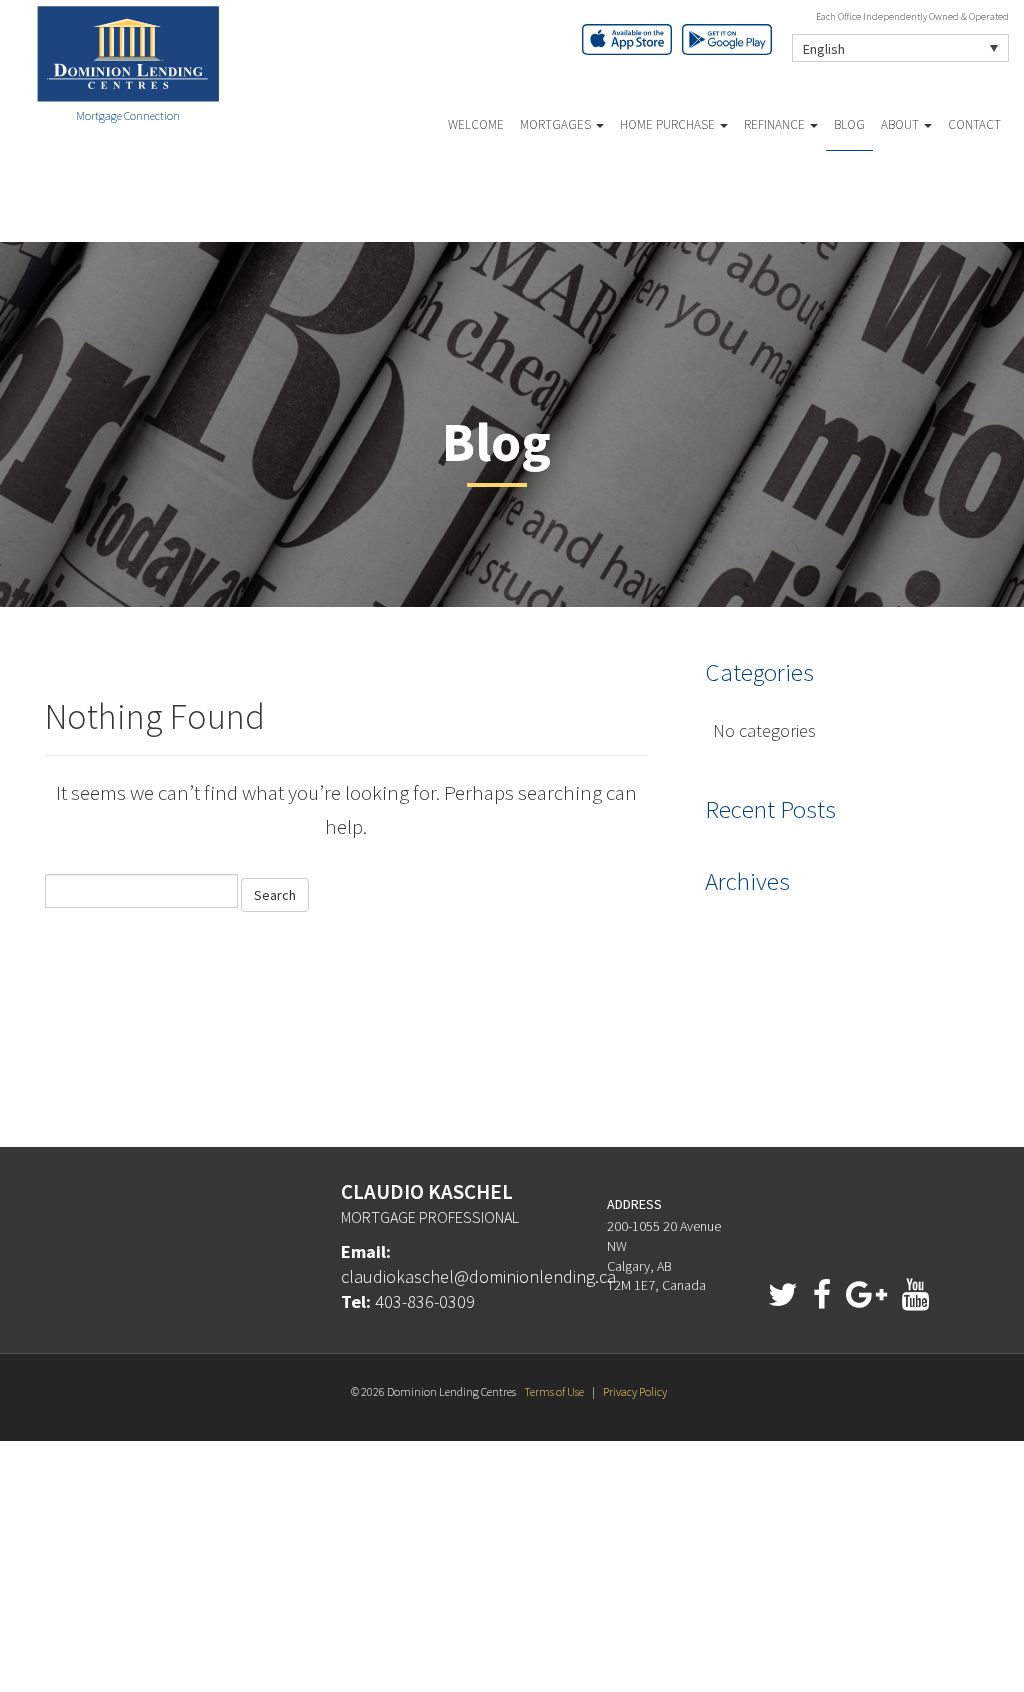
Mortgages (557, 124)
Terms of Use (554, 1391)
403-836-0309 (425, 1301)
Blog (849, 124)
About (901, 124)
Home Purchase (669, 124)
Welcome (476, 124)
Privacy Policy (635, 1391)
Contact (974, 124)
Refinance (776, 124)
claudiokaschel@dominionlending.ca (478, 1276)
